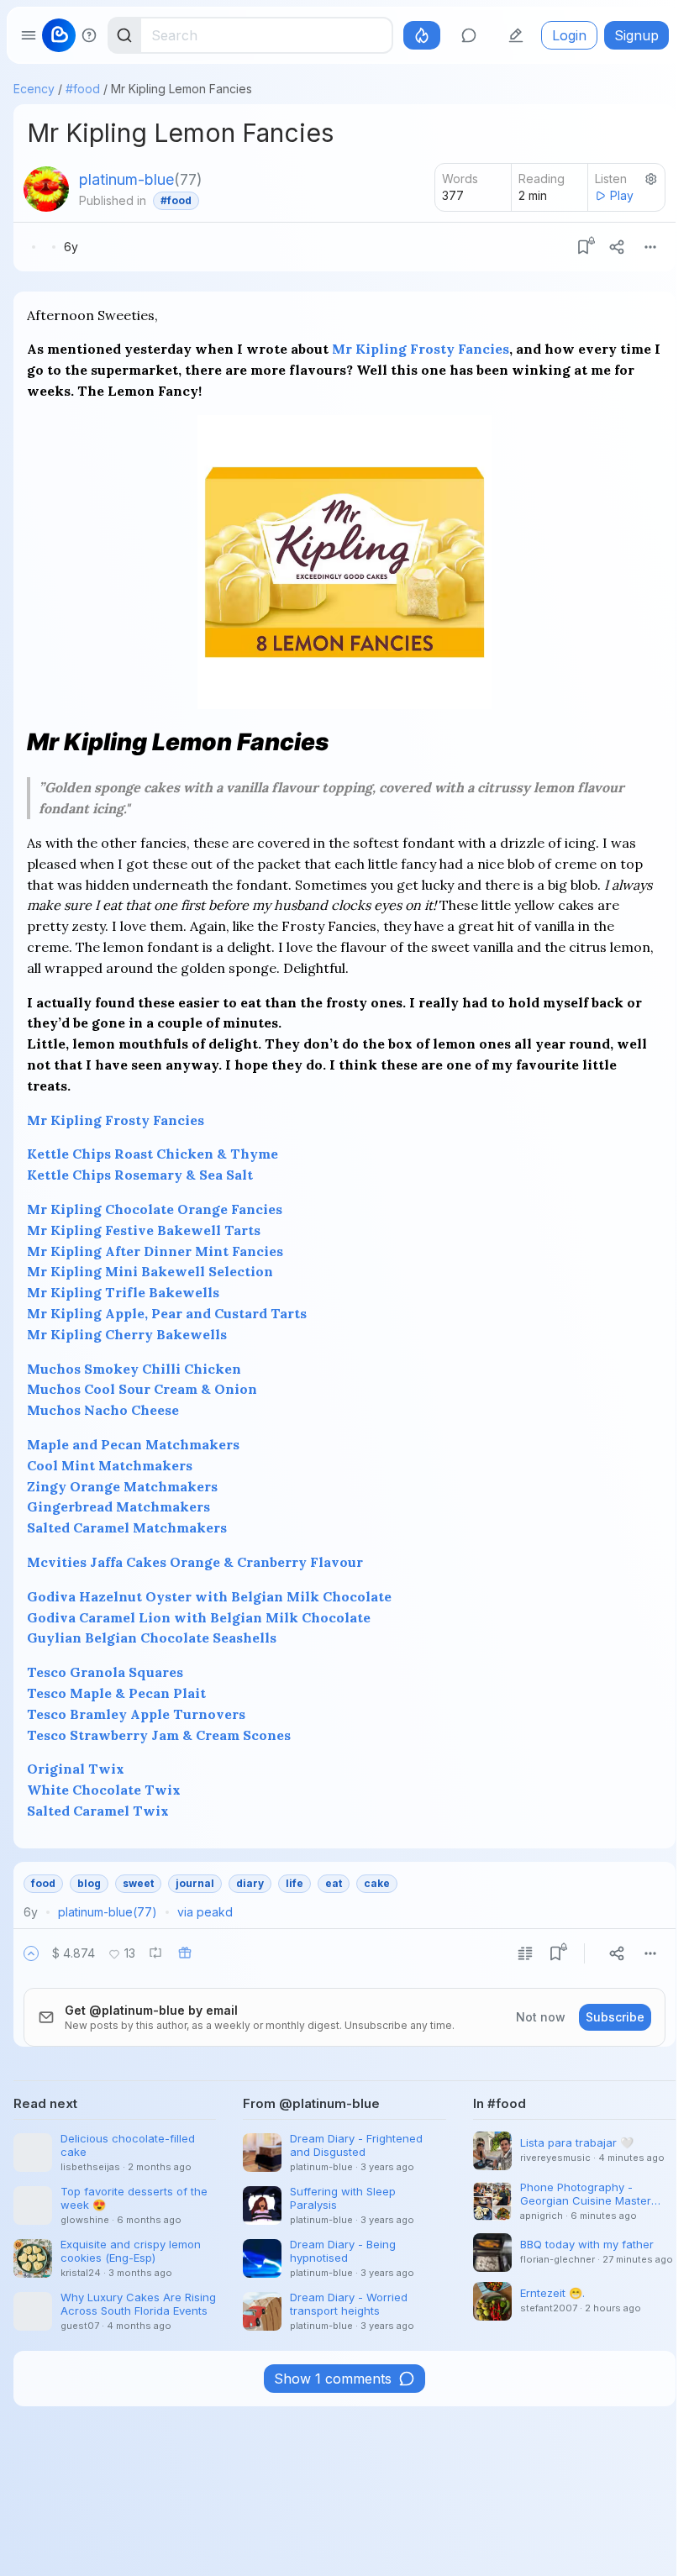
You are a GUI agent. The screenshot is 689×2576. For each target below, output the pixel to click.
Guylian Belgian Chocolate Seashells (152, 1638)
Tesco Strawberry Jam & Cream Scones (159, 1735)
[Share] (617, 247)
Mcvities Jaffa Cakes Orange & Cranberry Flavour (195, 1562)
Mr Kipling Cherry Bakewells (127, 1334)
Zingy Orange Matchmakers (122, 1486)
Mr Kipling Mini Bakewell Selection (150, 1271)
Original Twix (76, 1769)
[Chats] (469, 35)
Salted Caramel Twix (98, 1811)
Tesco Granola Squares (105, 1672)
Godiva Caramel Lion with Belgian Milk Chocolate (199, 1617)
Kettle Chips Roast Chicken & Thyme (153, 1154)
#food (83, 89)
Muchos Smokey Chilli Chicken (134, 1369)
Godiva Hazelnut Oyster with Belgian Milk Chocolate (209, 1596)
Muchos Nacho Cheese (103, 1410)
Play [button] (622, 195)
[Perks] (422, 35)
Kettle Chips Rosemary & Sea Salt (140, 1175)
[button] (31, 1953)
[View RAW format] (525, 1953)
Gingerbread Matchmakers (118, 1506)
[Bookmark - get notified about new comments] (583, 247)
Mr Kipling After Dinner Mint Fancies (155, 1251)
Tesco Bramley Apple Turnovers (136, 1714)
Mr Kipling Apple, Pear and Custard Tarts (167, 1313)
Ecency (34, 89)
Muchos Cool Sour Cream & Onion (142, 1389)
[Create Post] (516, 35)
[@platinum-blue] (46, 189)
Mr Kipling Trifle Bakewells (123, 1292)
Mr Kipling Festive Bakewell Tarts (144, 1230)
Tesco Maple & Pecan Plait (116, 1693)
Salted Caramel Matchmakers (127, 1527)
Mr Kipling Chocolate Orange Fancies (155, 1209)
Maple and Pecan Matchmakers (133, 1444)
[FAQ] (89, 35)
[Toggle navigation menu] (29, 35)
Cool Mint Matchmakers (110, 1465)
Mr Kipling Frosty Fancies (421, 349)
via (205, 1912)
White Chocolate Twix (104, 1790)
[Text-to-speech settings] (651, 179)
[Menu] (650, 247)
